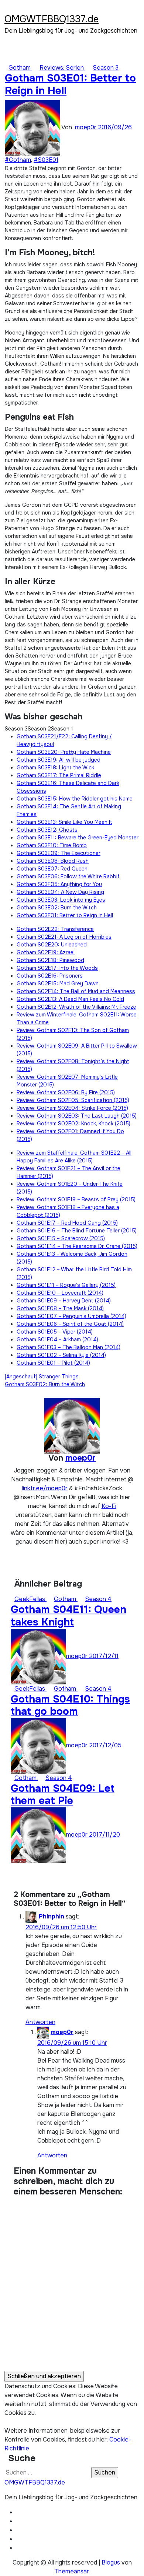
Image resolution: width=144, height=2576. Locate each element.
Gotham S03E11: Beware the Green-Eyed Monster (78, 838)
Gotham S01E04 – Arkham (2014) (57, 1339)
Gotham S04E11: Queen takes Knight (68, 1616)
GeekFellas (30, 1599)
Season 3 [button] (16, 729)
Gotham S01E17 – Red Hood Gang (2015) (67, 1223)
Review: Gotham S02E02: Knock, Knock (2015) (73, 1124)
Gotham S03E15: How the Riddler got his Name (75, 799)
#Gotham (18, 160)
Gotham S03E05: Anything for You (59, 884)
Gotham (20, 68)
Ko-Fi (109, 1506)
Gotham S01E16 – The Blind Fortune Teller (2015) (77, 1231)
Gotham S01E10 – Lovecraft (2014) (60, 1293)
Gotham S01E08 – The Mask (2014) (60, 1308)
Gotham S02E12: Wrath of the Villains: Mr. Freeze (76, 1007)
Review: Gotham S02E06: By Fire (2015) (66, 1092)
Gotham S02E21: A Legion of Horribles (64, 937)
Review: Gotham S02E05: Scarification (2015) (73, 1100)
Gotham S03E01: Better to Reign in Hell (70, 84)
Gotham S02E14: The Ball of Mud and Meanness (76, 991)
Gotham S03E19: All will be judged (59, 760)
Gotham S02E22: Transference (55, 929)
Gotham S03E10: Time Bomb (52, 845)
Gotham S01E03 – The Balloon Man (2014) (68, 1347)
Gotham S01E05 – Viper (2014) (55, 1332)
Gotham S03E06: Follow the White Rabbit (68, 876)
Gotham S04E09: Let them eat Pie (63, 1795)
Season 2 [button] (39, 729)
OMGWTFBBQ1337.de (52, 19)
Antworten (40, 2022)
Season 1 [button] (62, 729)
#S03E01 (46, 160)
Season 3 (106, 68)
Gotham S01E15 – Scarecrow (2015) (61, 1238)
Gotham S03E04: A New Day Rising (60, 892)
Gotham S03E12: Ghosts (47, 830)
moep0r (86, 127)
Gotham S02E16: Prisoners (50, 976)
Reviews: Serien (62, 68)
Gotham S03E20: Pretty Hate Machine (64, 752)
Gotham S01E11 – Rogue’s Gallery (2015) (66, 1285)
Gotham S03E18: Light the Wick (55, 768)
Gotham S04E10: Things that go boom (70, 1705)
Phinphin (52, 1916)
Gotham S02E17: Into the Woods (57, 968)
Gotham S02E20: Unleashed (52, 945)
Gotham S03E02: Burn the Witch (57, 908)
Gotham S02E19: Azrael (46, 952)
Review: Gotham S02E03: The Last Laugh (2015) (77, 1116)
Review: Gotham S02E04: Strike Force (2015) (72, 1108)
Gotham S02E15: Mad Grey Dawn (58, 984)
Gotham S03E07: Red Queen (52, 869)
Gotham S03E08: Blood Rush (53, 861)
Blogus (111, 2562)
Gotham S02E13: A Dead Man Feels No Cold (70, 999)
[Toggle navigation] (9, 9)
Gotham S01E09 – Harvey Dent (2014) (64, 1301)
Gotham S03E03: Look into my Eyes (61, 900)
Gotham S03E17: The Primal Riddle (59, 775)
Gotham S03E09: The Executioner (59, 853)
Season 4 (98, 1599)
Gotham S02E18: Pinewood (50, 960)
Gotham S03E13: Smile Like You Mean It (64, 822)
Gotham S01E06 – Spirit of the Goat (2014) (70, 1324)
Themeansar (71, 2571)
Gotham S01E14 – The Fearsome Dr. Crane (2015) (77, 1246)
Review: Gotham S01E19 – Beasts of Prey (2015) (76, 1199)
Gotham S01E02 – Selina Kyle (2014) (61, 1355)
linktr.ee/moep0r (45, 1488)
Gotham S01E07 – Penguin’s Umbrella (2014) (71, 1316)
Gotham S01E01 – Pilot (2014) (53, 1363)
